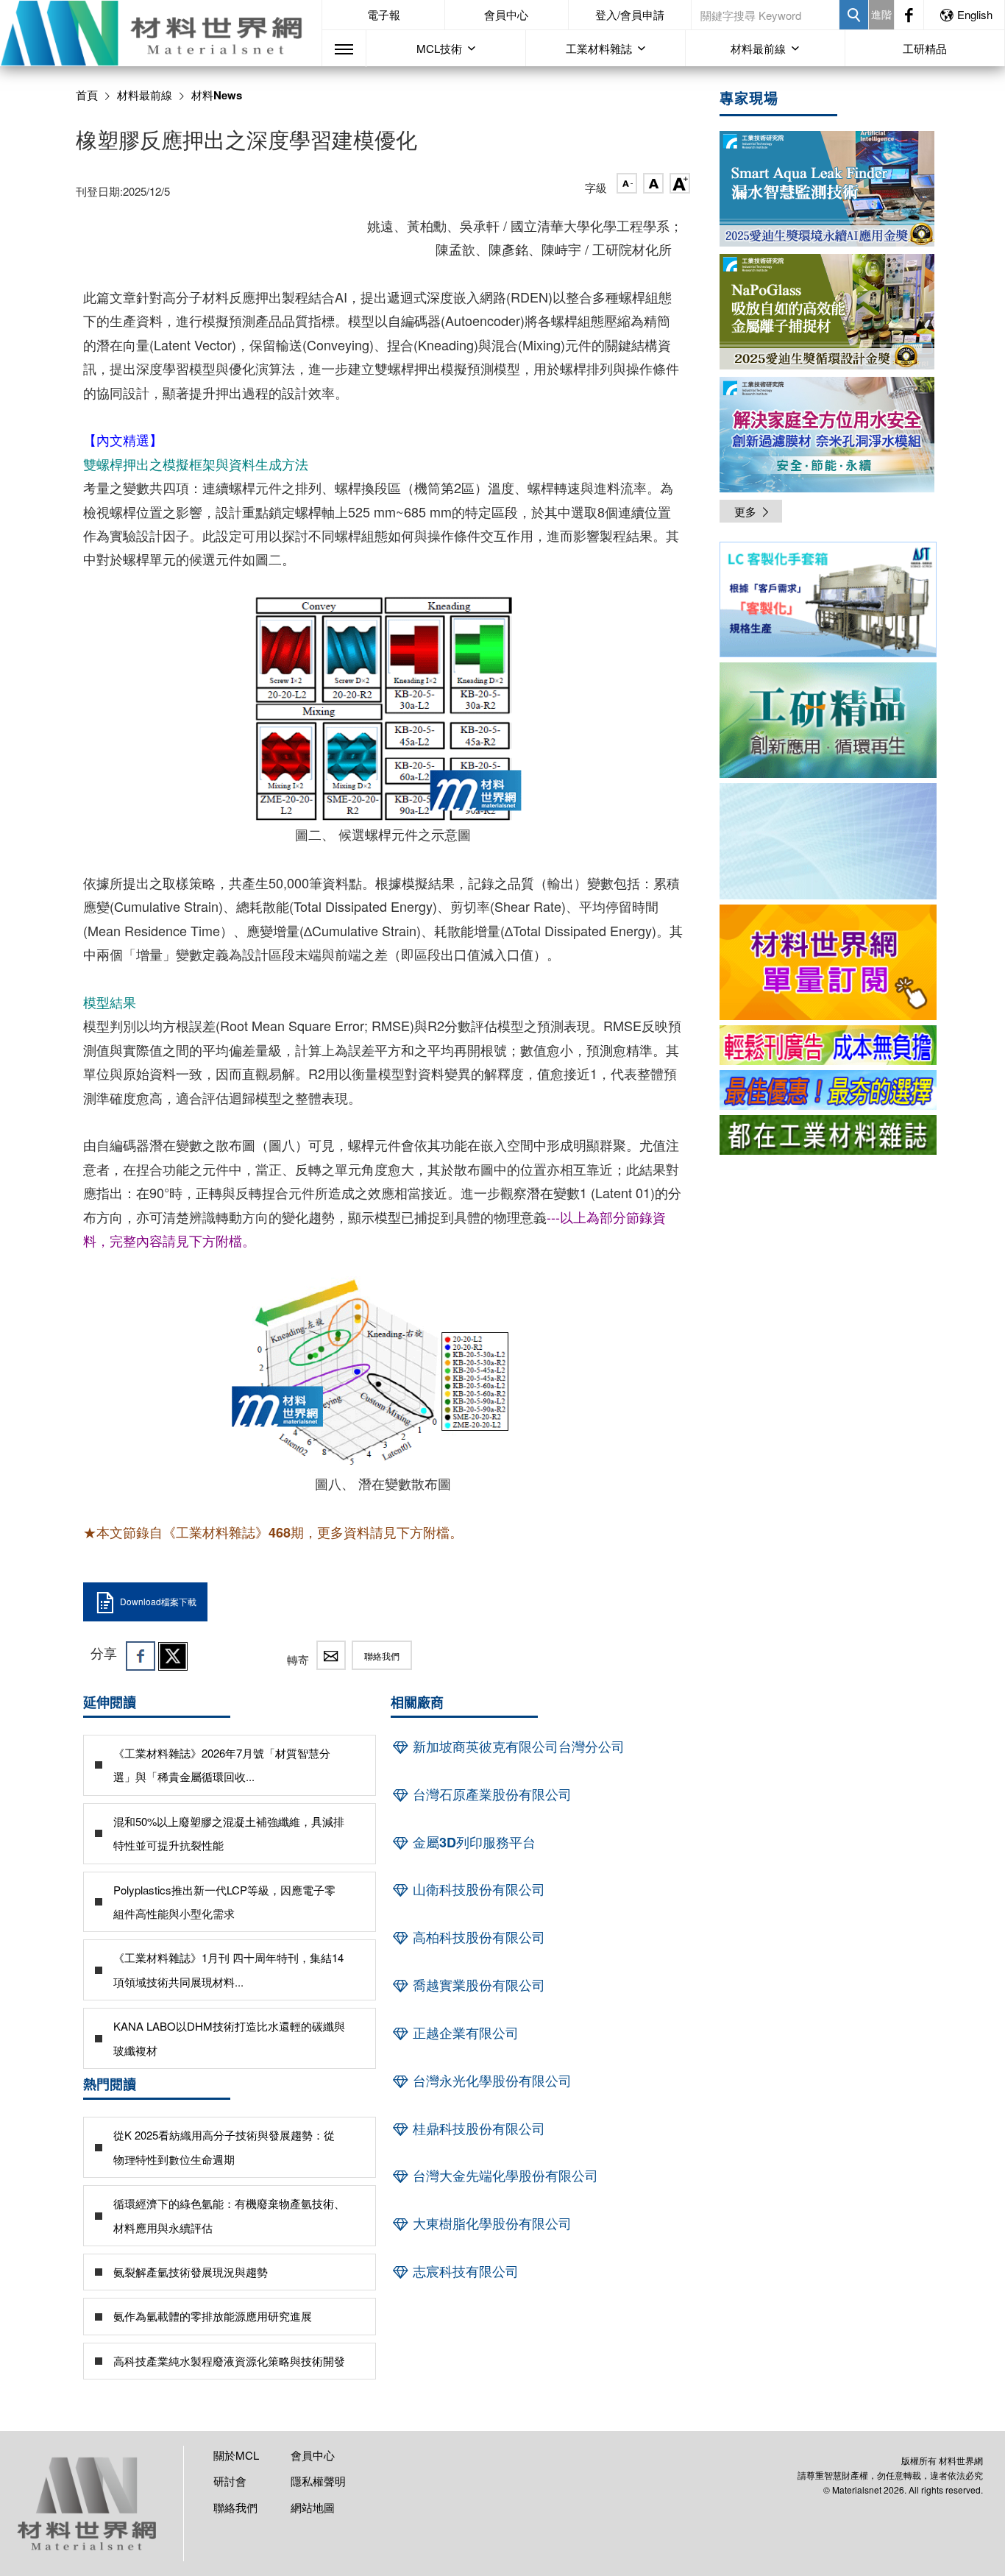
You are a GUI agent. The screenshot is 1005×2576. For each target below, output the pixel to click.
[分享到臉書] (141, 1656)
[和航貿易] (828, 599)
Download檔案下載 (158, 1601)
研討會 (230, 2481)
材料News (217, 95)
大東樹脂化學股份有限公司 (490, 2223)
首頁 (87, 95)
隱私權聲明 (318, 2481)
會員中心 (506, 14)
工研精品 (925, 48)
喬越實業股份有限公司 (477, 1985)
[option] (828, 602)
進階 (881, 14)
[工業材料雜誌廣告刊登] (828, 1090)
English (975, 14)
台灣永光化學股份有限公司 (490, 2081)
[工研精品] (828, 720)
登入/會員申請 (630, 14)
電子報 (384, 14)
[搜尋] (854, 15)
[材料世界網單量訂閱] (828, 962)
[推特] (173, 1656)
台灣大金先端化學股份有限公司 (504, 2176)
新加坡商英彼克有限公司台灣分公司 (517, 1747)
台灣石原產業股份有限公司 (490, 1794)
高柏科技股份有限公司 (477, 1937)
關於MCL (236, 2455)
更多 (745, 511)
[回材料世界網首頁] (161, 33)
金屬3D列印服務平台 (472, 1842)
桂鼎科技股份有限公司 (477, 2129)
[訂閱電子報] (828, 841)
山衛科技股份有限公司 (477, 1889)
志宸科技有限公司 (464, 2271)
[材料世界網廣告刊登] (828, 1045)
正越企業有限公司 (464, 2033)
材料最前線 (145, 95)
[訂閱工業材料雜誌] (828, 1135)
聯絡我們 (382, 1656)
